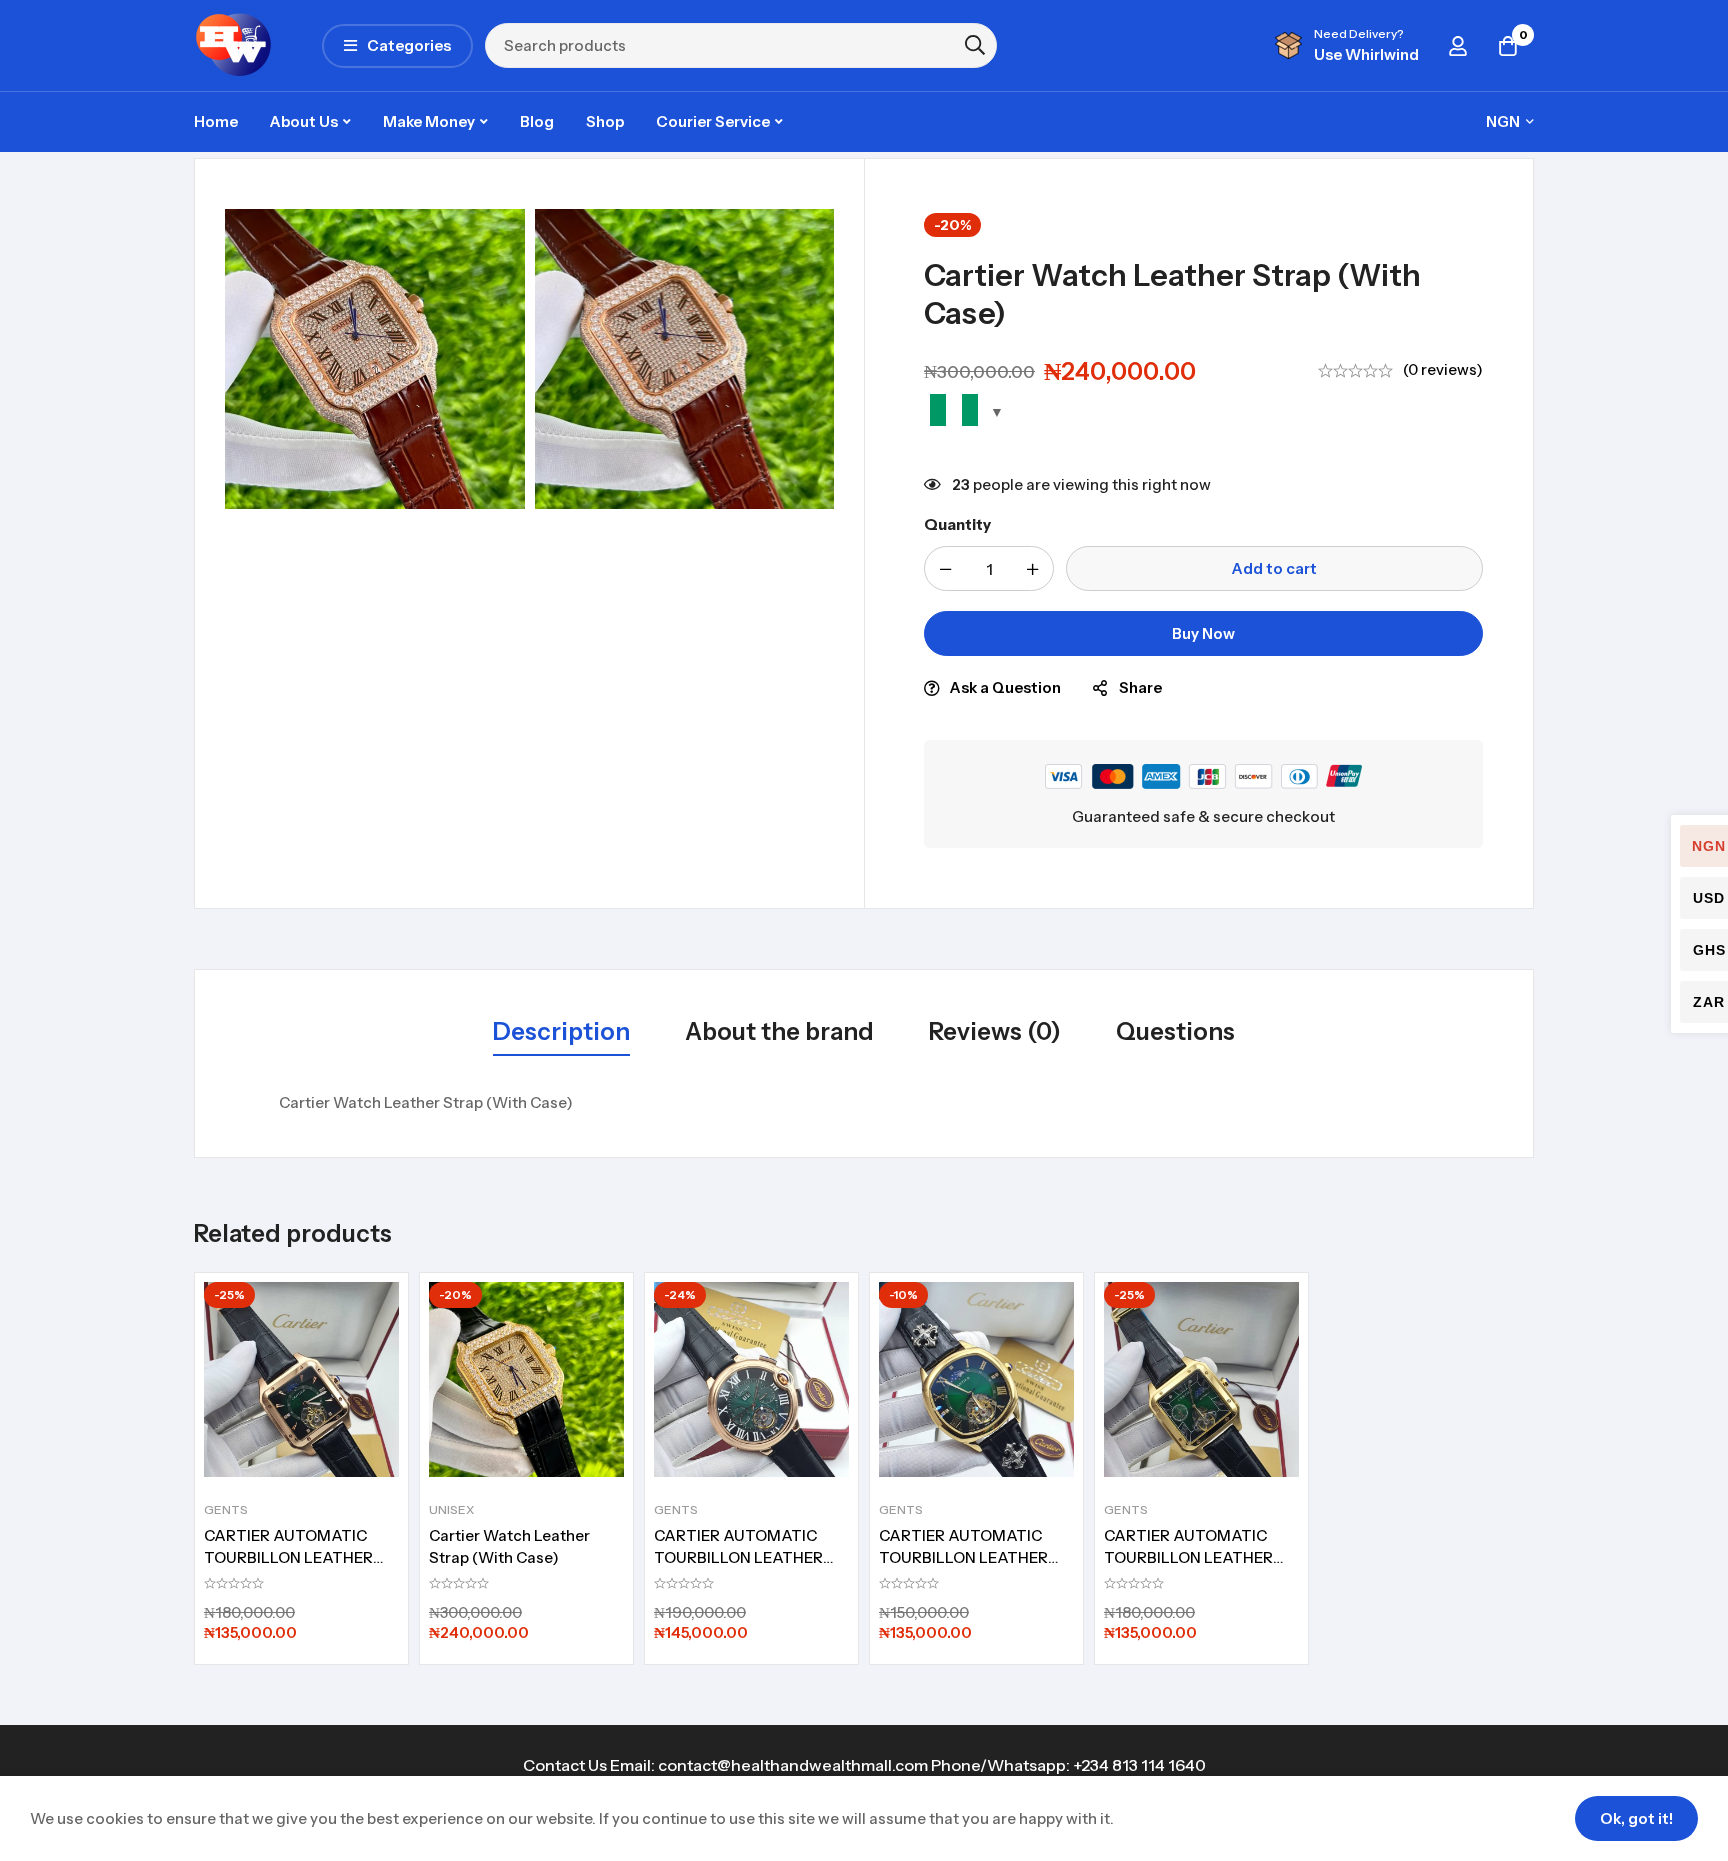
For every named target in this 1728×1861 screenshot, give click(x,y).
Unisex (451, 1509)
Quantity (957, 524)
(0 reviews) (1443, 369)
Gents (226, 1509)
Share (1140, 687)
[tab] (561, 1033)
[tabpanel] (864, 1103)
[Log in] (1458, 46)
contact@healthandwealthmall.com (793, 1765)
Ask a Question (1005, 687)
